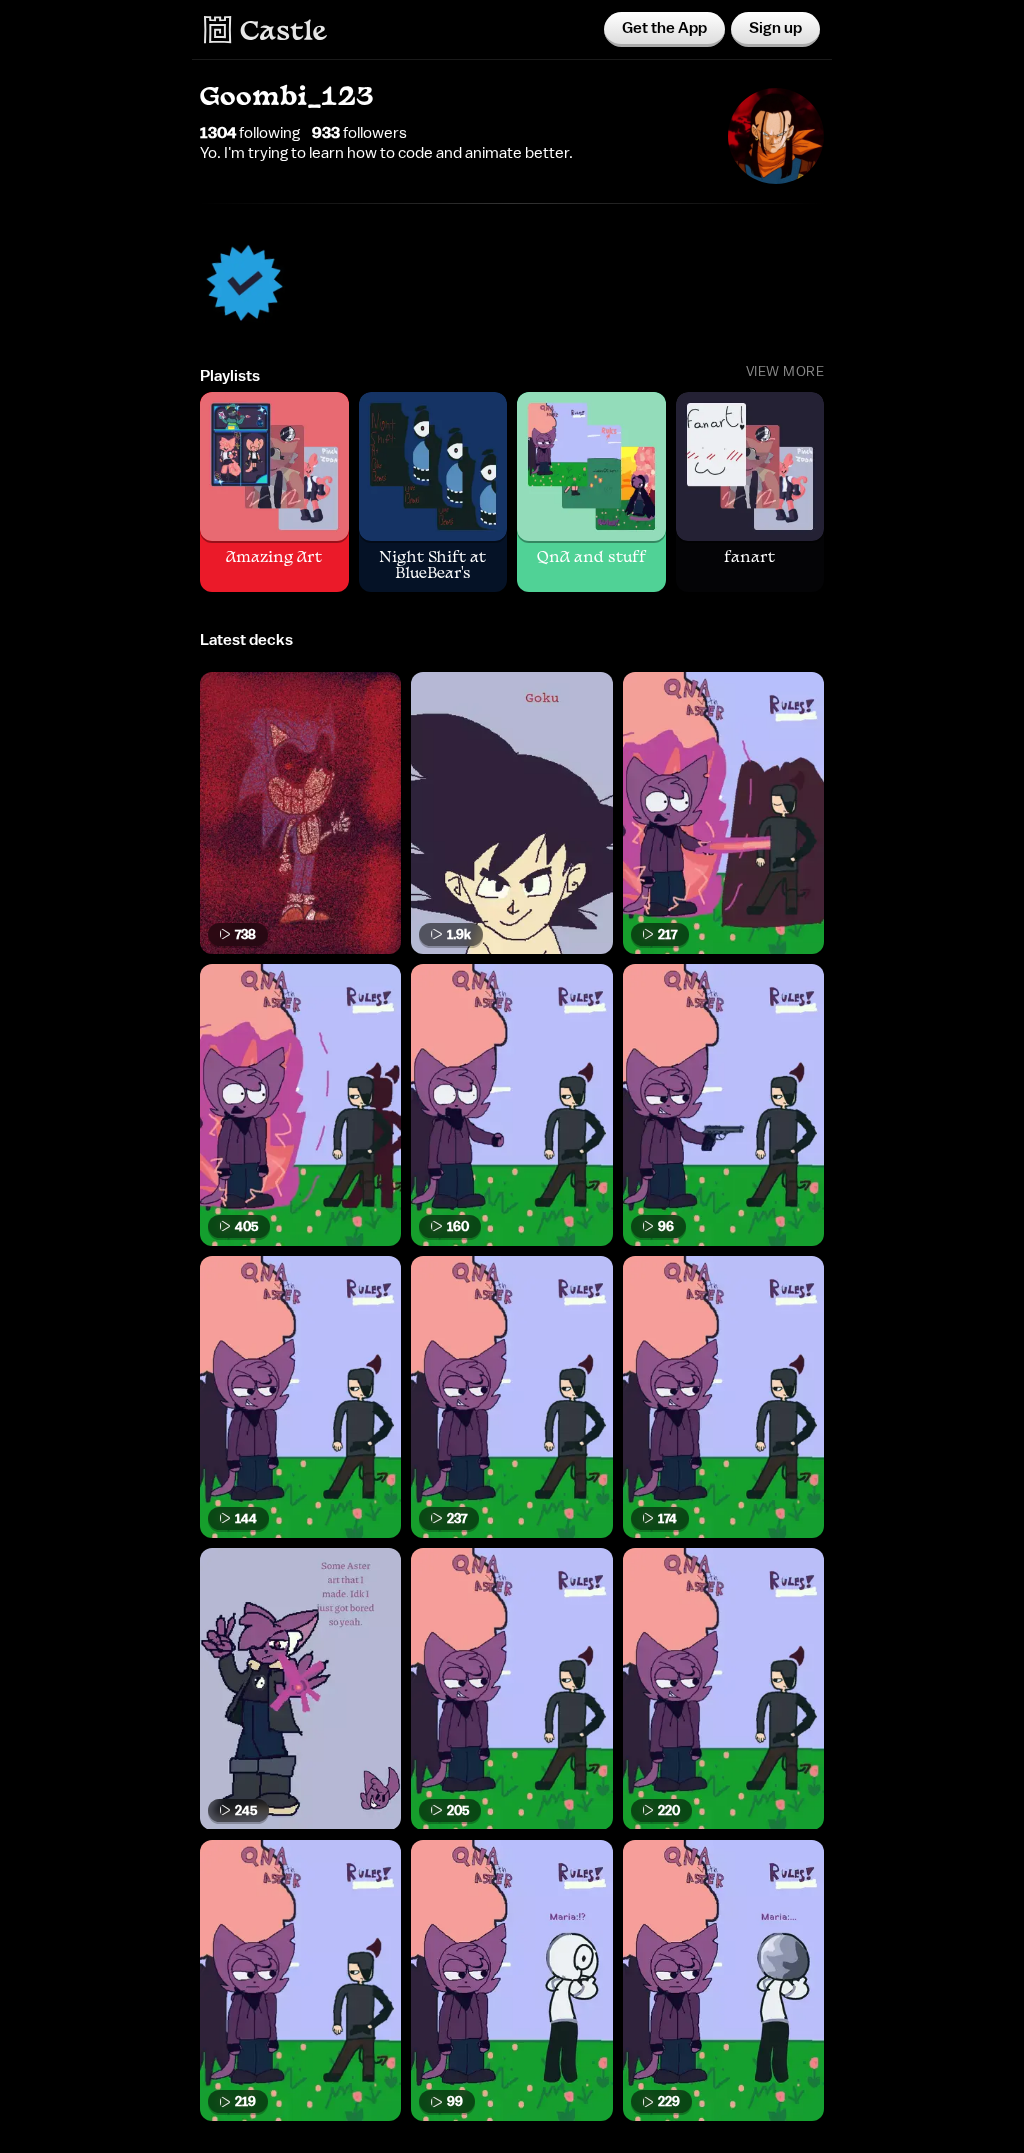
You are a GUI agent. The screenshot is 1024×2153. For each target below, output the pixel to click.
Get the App (664, 28)
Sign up (775, 28)
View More (785, 372)
